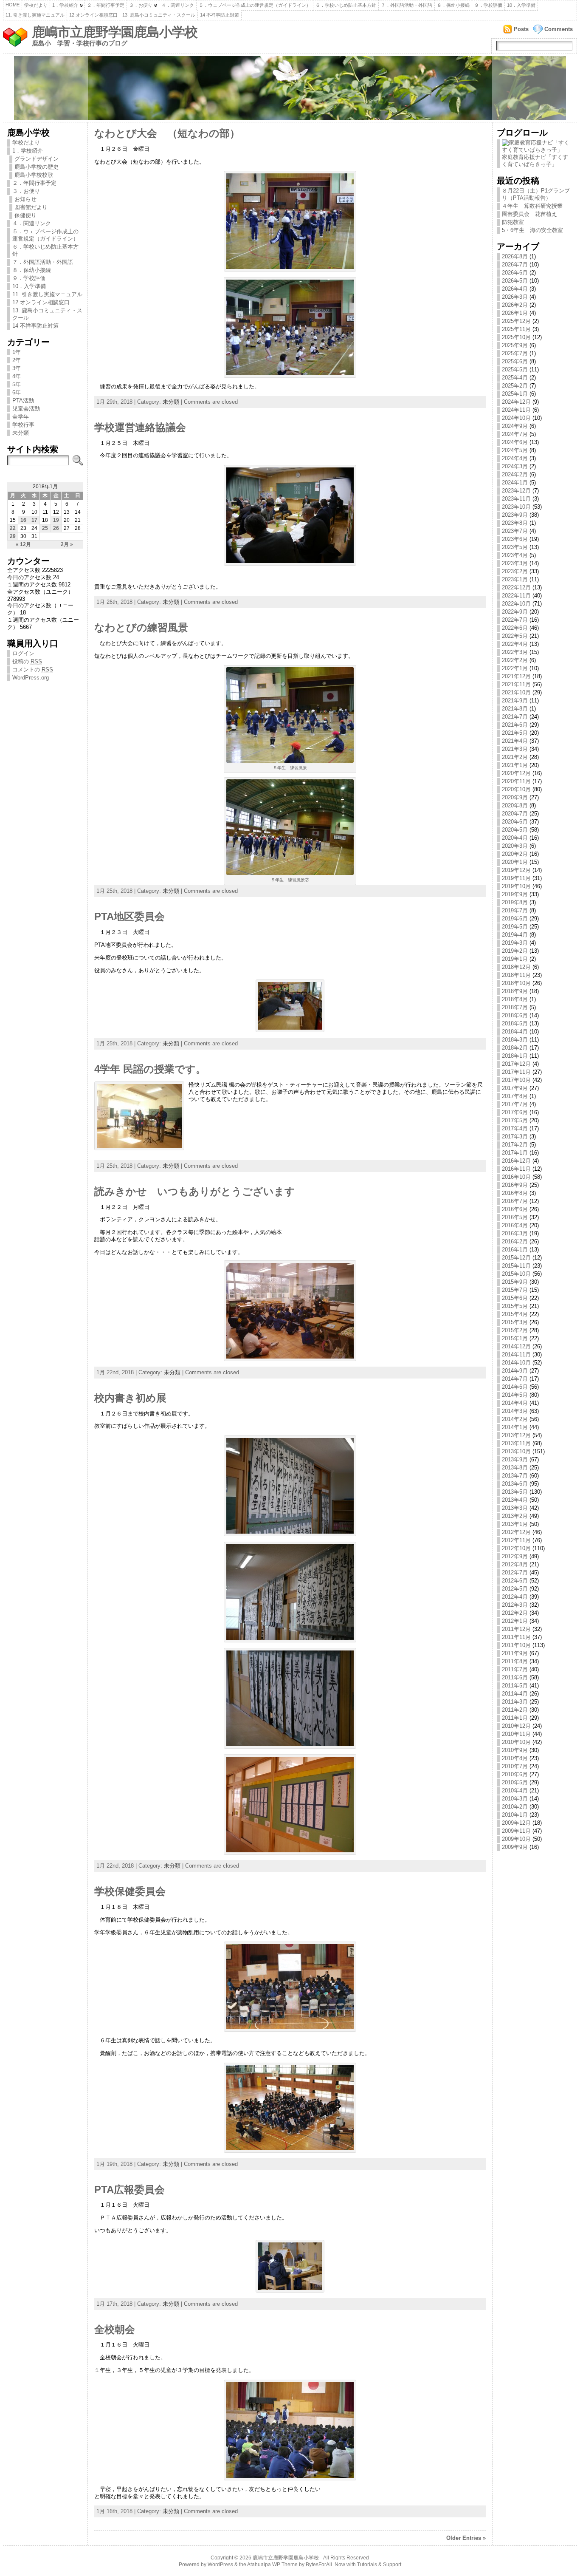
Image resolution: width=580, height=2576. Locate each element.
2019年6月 (515, 919)
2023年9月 (515, 515)
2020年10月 (516, 789)
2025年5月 (515, 369)
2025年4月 (515, 378)
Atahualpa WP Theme (272, 2565)
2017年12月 (516, 1064)
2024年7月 (515, 434)
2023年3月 (515, 563)
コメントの (33, 669)
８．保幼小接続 (453, 5)
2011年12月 (516, 1629)
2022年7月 (515, 620)
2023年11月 (516, 499)
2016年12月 (516, 1161)
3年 (17, 368)
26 (56, 528)
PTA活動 (23, 401)
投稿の (27, 661)
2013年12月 (516, 1435)
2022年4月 (515, 644)
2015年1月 (515, 1338)
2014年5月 (515, 1395)
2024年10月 (516, 418)
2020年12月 (516, 773)
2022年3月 (515, 652)
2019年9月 (515, 894)
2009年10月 (516, 1839)
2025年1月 (515, 394)
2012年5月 (515, 1589)
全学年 (21, 417)
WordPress (220, 2565)
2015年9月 (515, 1282)
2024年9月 (515, 426)
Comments (559, 29)
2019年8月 (515, 902)
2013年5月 (515, 1492)
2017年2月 (515, 1145)
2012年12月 (516, 1532)
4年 (17, 376)
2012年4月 (515, 1597)
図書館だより (31, 207)
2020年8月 (515, 805)
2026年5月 (515, 281)
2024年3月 (515, 466)
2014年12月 (516, 1346)
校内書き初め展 (130, 1398)
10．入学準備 (521, 5)
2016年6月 (515, 1209)
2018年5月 (515, 1023)
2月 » (67, 544)
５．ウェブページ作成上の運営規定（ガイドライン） (255, 5)
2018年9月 (515, 991)
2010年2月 (515, 1807)
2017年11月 (516, 1072)
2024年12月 (516, 402)
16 (23, 520)
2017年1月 (515, 1153)
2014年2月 (515, 1419)
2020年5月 (515, 830)
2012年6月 (515, 1581)
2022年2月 (515, 660)
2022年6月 (515, 628)
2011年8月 (515, 1661)
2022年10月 (516, 604)
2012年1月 (515, 1621)
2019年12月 (516, 870)
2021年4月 (515, 741)
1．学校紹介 (65, 5)
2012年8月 (515, 1564)
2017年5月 (515, 1120)
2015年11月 (516, 1266)
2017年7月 (515, 1104)
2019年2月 (515, 951)
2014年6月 (515, 1387)
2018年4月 (515, 1032)
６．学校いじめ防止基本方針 (346, 5)
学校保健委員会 (130, 1891)
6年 (17, 392)
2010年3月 (515, 1799)
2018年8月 (515, 999)
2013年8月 (515, 1468)
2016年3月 (515, 1233)
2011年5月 (515, 1686)
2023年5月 (515, 547)
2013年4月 (515, 1500)
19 (56, 520)
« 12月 (23, 544)
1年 (17, 352)
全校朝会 (115, 2330)
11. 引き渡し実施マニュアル (35, 15)
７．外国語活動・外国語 (407, 5)
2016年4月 (515, 1225)
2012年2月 (515, 1613)
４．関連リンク (178, 5)
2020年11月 (516, 781)
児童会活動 (26, 409)
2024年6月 (515, 442)
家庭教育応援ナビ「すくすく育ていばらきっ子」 (535, 161)
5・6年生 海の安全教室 (532, 230)
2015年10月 (516, 1274)
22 (13, 528)
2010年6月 (515, 1774)
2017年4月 (515, 1128)
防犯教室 (513, 222)
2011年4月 (515, 1694)
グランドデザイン (37, 159)
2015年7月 (515, 1290)
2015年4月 (515, 1314)
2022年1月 (515, 668)
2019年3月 (515, 943)
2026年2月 (515, 305)
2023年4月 (515, 555)
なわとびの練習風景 (141, 628)
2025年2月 (515, 386)
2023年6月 (515, 539)
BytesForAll (319, 2565)
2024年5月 (515, 450)
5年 (17, 384)
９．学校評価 (488, 5)
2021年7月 (515, 717)
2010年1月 (515, 1815)
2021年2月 (515, 757)
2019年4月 (515, 935)
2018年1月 (515, 1056)
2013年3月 (515, 1508)
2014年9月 (515, 1371)
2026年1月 (515, 313)
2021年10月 (516, 692)
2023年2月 (515, 571)
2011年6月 (515, 1677)
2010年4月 (515, 1790)
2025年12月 (516, 321)
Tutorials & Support (379, 2565)
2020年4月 (515, 838)
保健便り (25, 215)
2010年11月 (516, 1734)
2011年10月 (516, 1645)
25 (45, 528)
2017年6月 (515, 1112)
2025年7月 (515, 353)
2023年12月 (516, 491)
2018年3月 (515, 1040)
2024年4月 (515, 458)
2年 (17, 360)
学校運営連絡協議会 (140, 427)
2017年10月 (516, 1080)
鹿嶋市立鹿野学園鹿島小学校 (115, 32)
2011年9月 (515, 1653)
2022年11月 (516, 596)
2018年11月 (516, 975)
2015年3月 (515, 1322)
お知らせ (25, 199)
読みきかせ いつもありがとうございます (195, 1192)
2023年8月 (515, 523)
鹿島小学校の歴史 (37, 167)
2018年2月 (515, 1048)
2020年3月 (515, 846)
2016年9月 (515, 1185)
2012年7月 (515, 1572)
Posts (521, 29)
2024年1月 (515, 483)
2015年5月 (515, 1306)
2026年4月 (515, 289)
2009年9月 (515, 1847)
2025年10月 (516, 337)
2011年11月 (516, 1637)
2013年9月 (515, 1459)
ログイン (23, 653)
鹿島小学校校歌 (34, 175)
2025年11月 (516, 329)
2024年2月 (515, 474)
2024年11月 (516, 410)
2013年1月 (515, 1524)
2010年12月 (516, 1726)
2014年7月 (515, 1379)
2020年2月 (515, 854)
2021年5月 (515, 733)
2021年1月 (515, 765)
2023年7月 (515, 531)
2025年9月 (515, 345)
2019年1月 (515, 959)
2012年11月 (516, 1540)
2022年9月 (515, 612)
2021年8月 (515, 709)
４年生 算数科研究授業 (532, 206)
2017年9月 (515, 1088)
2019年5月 (515, 927)
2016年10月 (516, 1177)
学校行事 (23, 425)
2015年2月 (515, 1330)
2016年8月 (515, 1193)
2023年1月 (515, 579)
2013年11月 (516, 1443)
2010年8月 (515, 1758)
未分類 (21, 433)
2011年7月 (515, 1669)
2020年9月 (515, 797)
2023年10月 (516, 507)
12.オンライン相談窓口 (93, 15)
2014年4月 (515, 1403)
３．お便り (141, 5)
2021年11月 (516, 684)
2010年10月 (516, 1742)
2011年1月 (515, 1718)
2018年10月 (516, 983)
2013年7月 (515, 1476)
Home (13, 5)
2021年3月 (515, 749)
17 (34, 520)
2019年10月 (516, 886)
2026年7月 (515, 265)
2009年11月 (516, 1831)
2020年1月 (515, 862)
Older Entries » (466, 2538)
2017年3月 (515, 1137)
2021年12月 (516, 676)
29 (13, 536)
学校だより (36, 5)
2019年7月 (515, 910)
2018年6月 (515, 1015)
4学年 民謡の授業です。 (150, 1069)
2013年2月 (515, 1516)
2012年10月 (516, 1548)
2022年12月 (516, 587)
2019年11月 (516, 878)
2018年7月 (515, 1007)
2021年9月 (515, 701)
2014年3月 (515, 1411)
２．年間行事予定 (106, 5)
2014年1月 (515, 1427)
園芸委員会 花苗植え (529, 214)
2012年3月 (515, 1605)
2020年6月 (515, 822)
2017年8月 (515, 1096)
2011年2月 (515, 1710)
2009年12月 (516, 1823)
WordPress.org (31, 678)
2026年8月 (515, 256)
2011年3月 (515, 1702)
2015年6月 (515, 1298)
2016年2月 (515, 1241)
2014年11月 (516, 1355)
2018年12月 (516, 967)
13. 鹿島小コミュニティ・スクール (159, 15)
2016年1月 (515, 1250)
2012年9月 (515, 1556)
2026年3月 (515, 297)
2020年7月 (515, 814)
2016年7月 (515, 1201)
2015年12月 (516, 1258)
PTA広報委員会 (130, 2190)
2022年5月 (515, 636)
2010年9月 (515, 1750)
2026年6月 (515, 273)
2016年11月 (516, 1169)
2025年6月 (515, 361)
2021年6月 (515, 725)
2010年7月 (515, 1766)
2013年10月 (516, 1451)
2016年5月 (515, 1217)
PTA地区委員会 (130, 917)
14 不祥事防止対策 (220, 15)
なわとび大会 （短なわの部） (167, 133)
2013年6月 (515, 1484)
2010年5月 (515, 1782)
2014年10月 (516, 1363)
